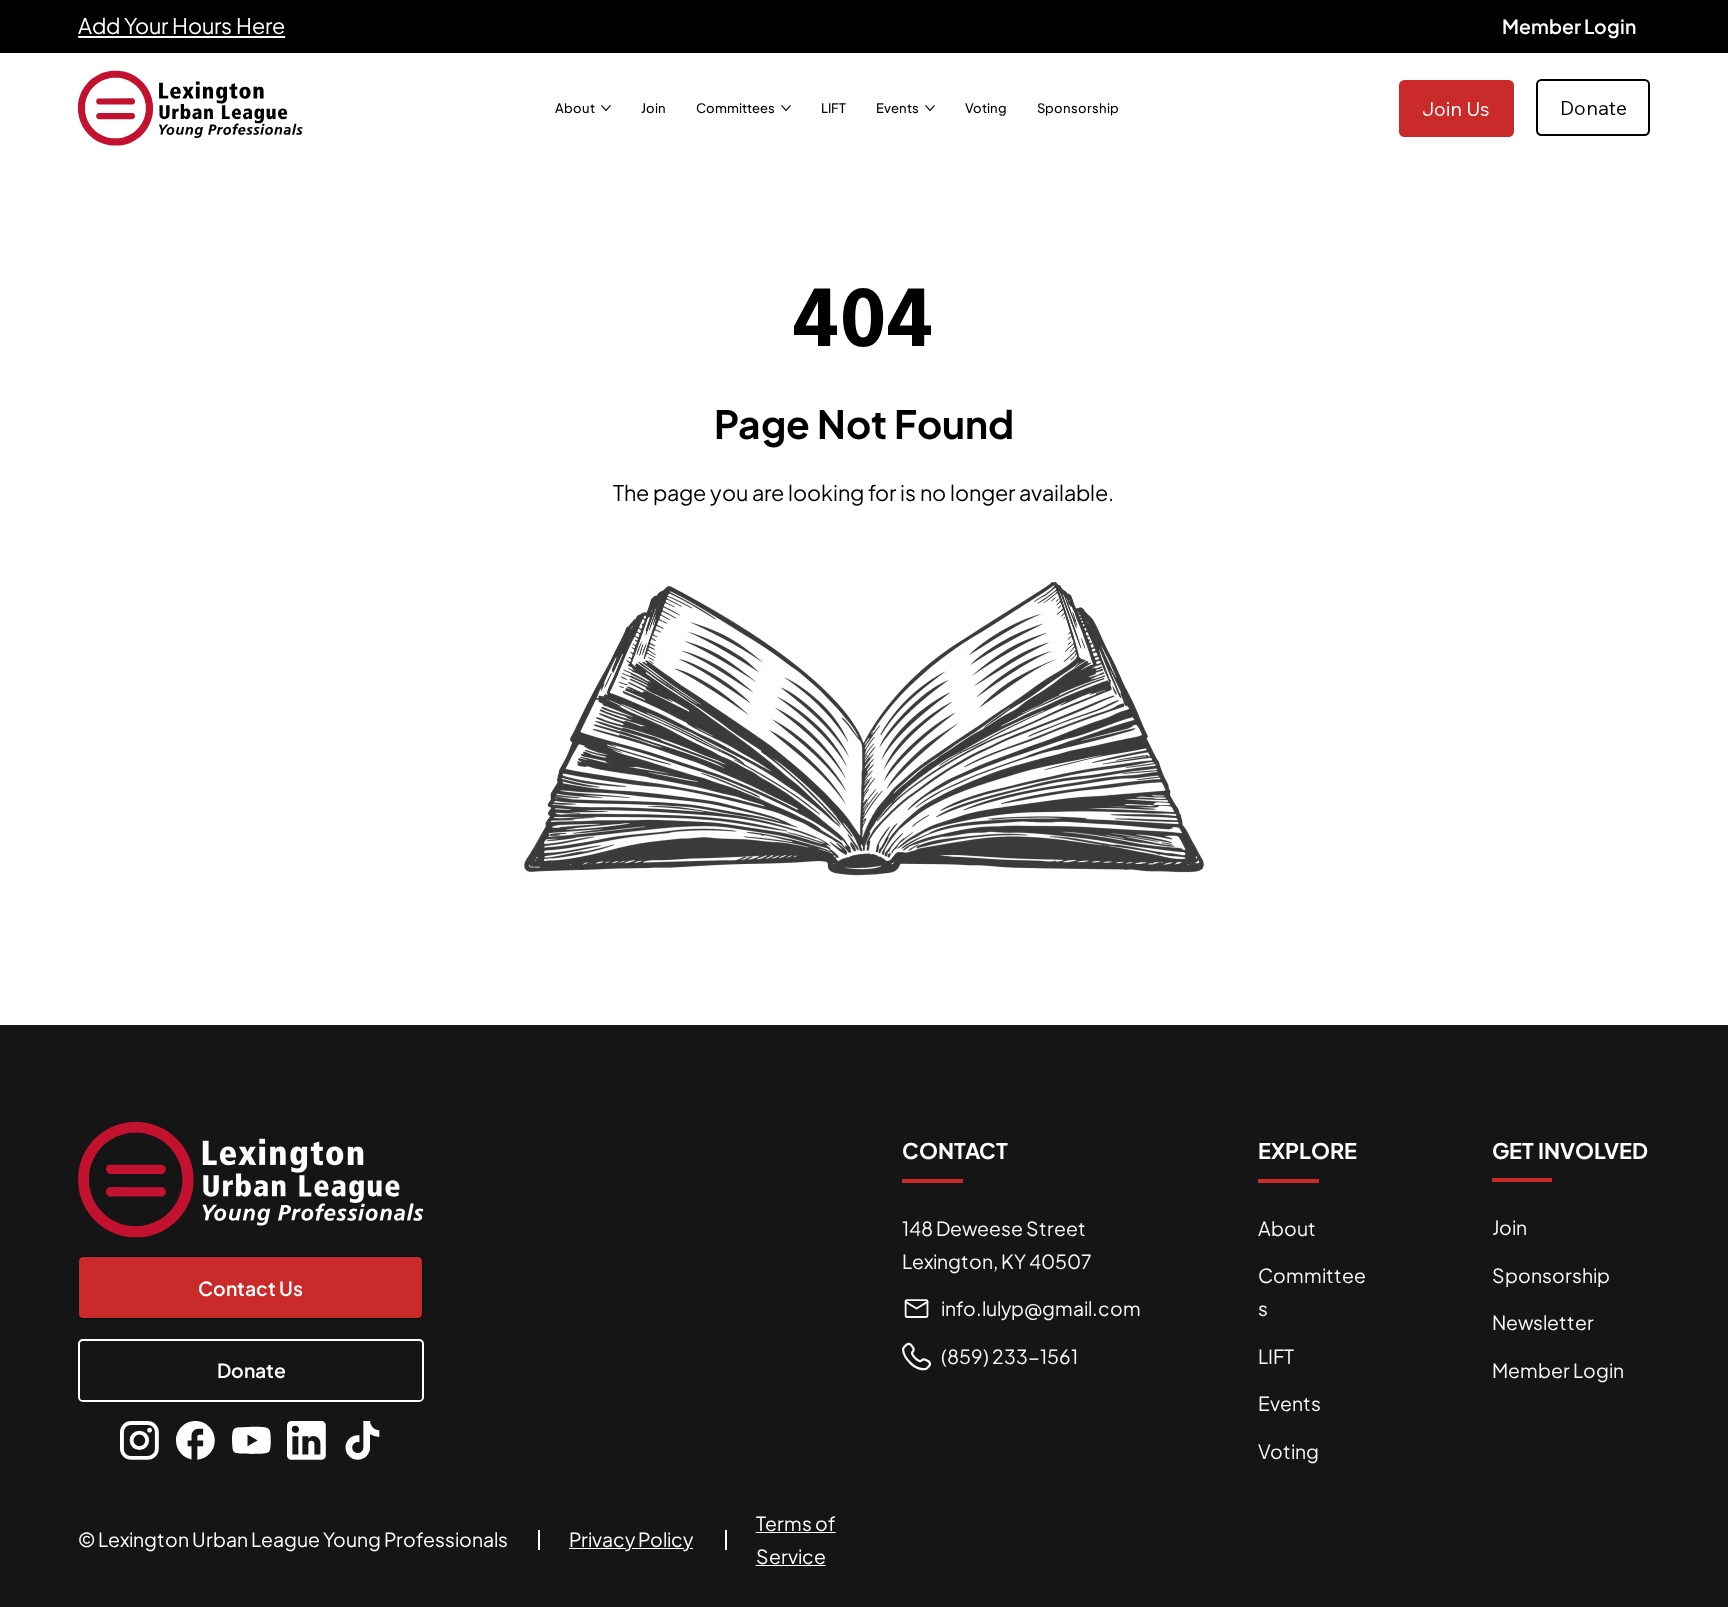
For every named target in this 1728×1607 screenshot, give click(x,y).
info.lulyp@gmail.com (1041, 1308)
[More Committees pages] (786, 108)
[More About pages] (606, 108)
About (1287, 1228)
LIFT (1276, 1356)
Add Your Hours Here (181, 25)
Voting (1288, 1451)
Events (1289, 1403)
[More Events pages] (930, 108)
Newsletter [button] (1543, 1322)
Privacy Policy (631, 1539)
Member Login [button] (1558, 1370)
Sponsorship (1551, 1275)
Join (1509, 1227)
